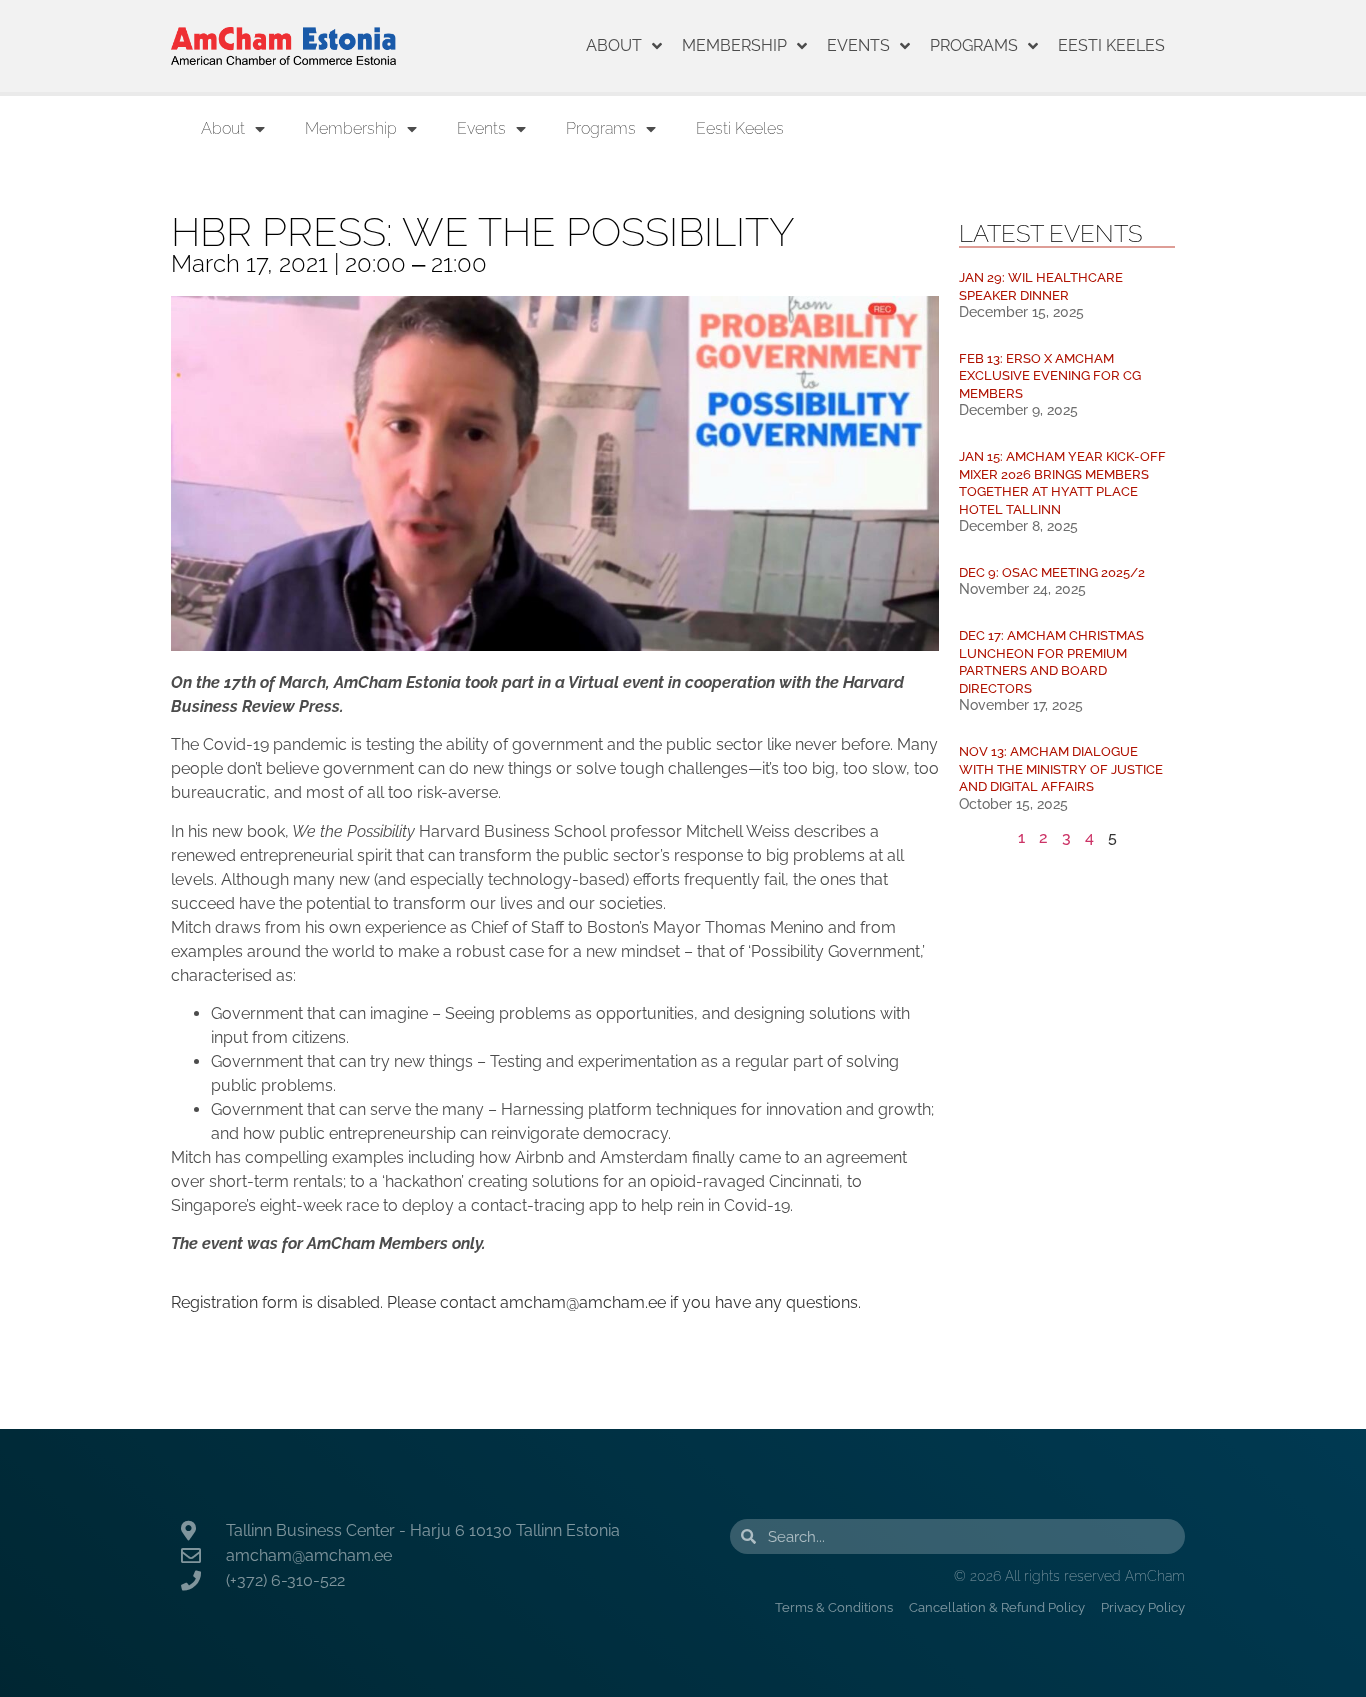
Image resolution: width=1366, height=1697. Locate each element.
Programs (974, 45)
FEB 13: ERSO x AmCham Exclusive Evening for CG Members (1050, 376)
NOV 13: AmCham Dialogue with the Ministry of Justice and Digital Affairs (1061, 769)
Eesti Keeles (1111, 45)
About (614, 45)
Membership (734, 45)
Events (858, 45)
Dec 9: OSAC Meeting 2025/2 (1052, 572)
